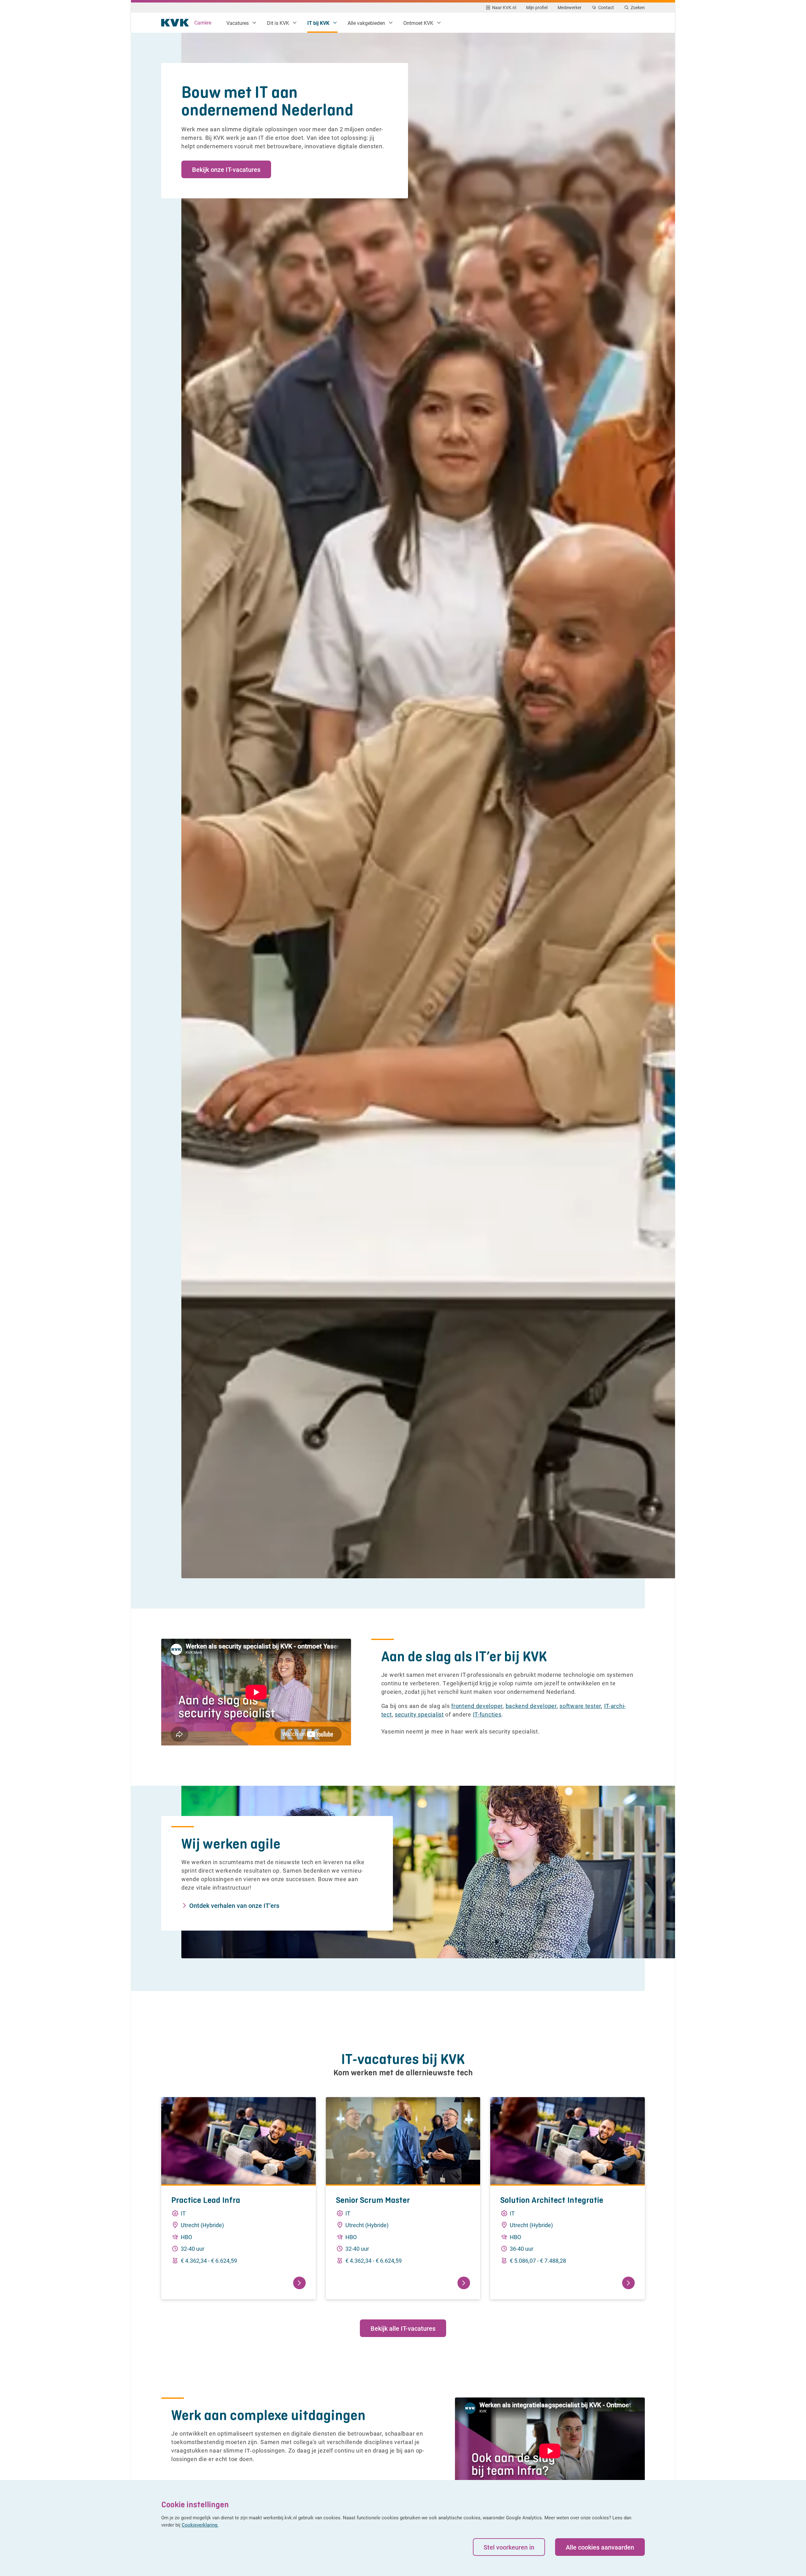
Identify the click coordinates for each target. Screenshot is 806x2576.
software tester (580, 1706)
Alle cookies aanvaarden (600, 2547)
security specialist (419, 1714)
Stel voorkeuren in (509, 2547)
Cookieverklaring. (200, 2525)
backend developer (531, 1706)
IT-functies (487, 1714)
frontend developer (477, 1706)
